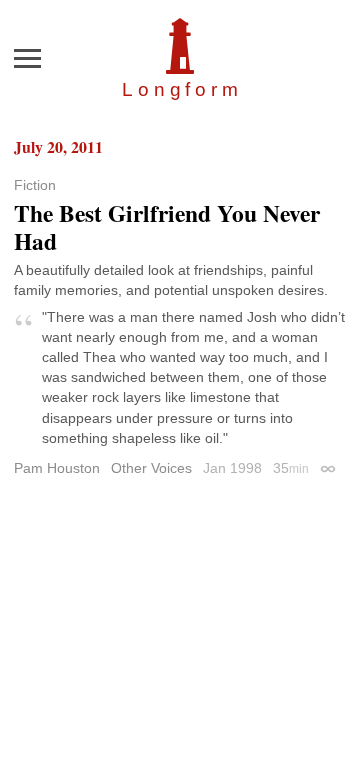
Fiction (35, 185)
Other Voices (151, 468)
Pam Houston (57, 468)
